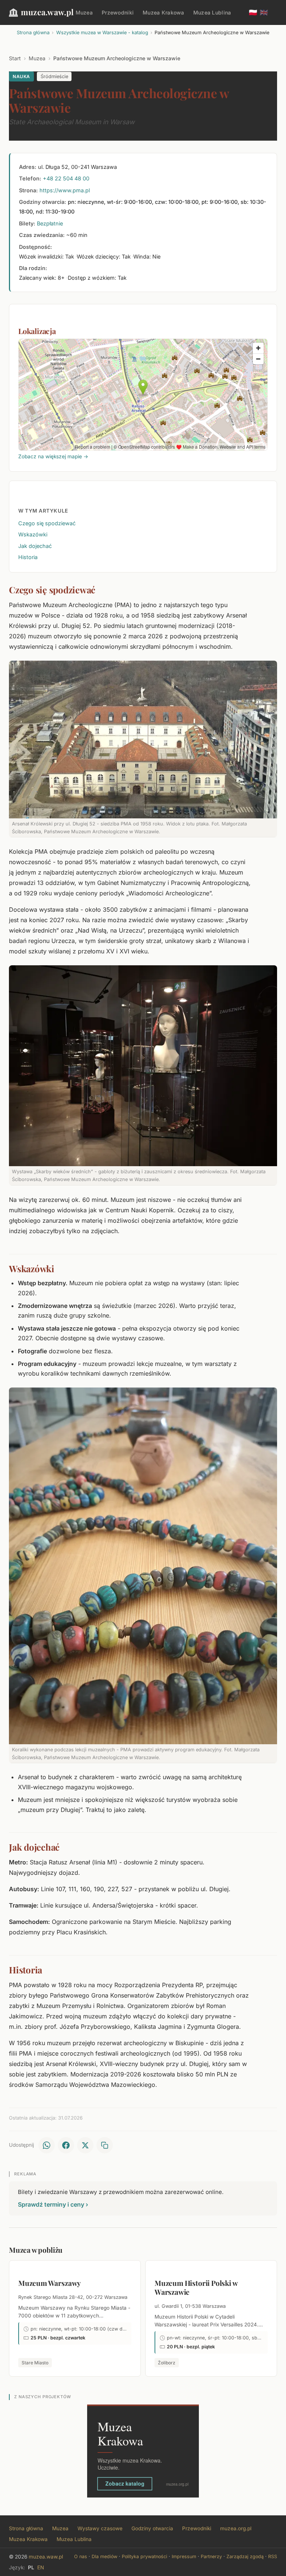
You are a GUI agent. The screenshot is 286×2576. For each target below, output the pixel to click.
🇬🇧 (264, 12)
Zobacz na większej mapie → (53, 456)
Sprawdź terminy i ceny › (53, 2204)
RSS (273, 2556)
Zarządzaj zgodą (245, 2556)
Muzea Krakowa (163, 12)
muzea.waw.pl (47, 12)
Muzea (84, 12)
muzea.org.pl (236, 2528)
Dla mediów (104, 2556)
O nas (81, 2556)
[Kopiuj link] (105, 2145)
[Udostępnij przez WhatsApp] (47, 2145)
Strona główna (33, 33)
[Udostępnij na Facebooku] (66, 2145)
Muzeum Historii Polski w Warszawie (196, 2287)
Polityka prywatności (144, 2556)
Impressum (184, 2556)
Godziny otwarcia (152, 2528)
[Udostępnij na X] (85, 2145)
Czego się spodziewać (47, 523)
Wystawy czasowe (100, 2528)
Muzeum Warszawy (50, 2283)
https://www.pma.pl (65, 190)
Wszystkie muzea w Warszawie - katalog (102, 33)
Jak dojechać (35, 546)
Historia (28, 557)
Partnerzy (211, 2556)
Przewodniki (118, 12)
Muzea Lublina (212, 12)
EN (41, 2567)
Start (15, 58)
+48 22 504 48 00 (66, 178)
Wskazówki (33, 534)
